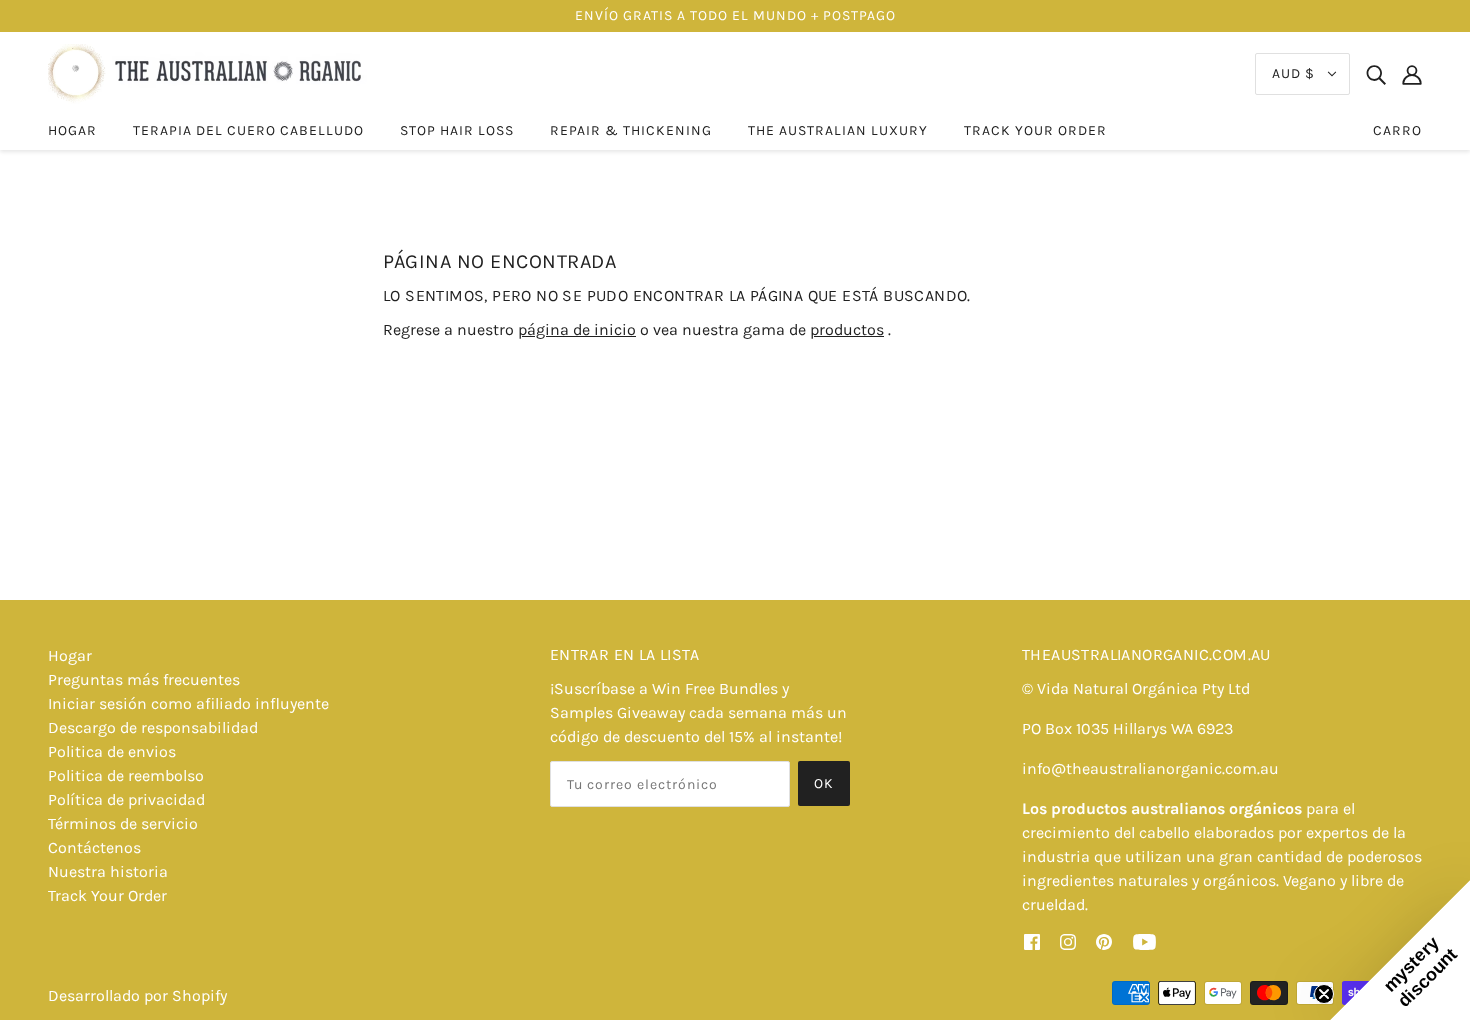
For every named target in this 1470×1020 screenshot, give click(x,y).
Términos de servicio (123, 823)
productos (847, 329)
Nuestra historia (108, 871)
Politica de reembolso (126, 775)
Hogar (70, 655)
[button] (1400, 950)
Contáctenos (94, 847)
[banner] (207, 72)
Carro (1397, 130)
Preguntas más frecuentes (144, 679)
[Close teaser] (1324, 994)
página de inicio (577, 329)
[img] (1376, 74)
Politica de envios (112, 751)
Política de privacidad (126, 799)
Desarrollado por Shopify (137, 995)
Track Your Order (107, 895)
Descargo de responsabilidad (153, 727)
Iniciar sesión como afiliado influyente (188, 703)
